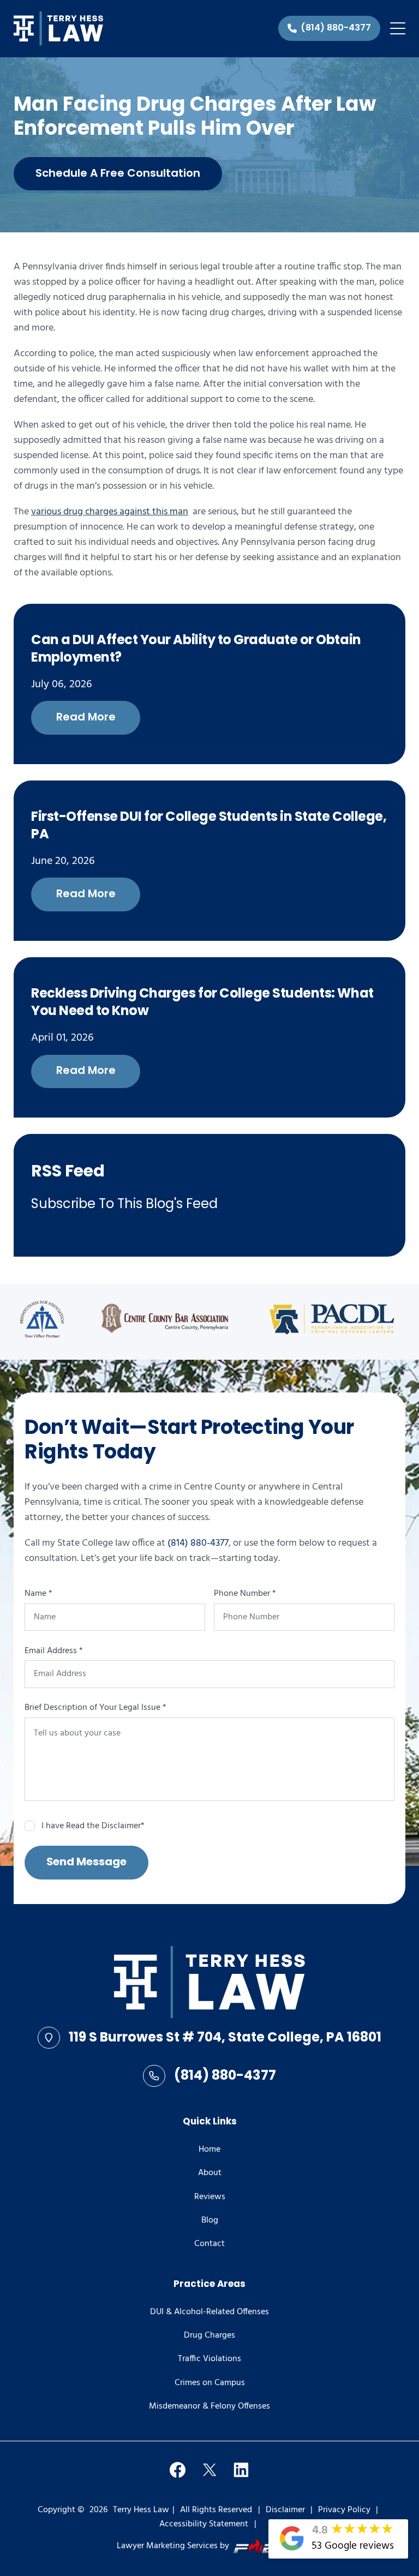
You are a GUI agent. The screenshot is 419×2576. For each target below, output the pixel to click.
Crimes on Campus (210, 2383)
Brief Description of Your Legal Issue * (95, 1708)
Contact (209, 2244)
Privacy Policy (344, 2510)
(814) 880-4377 (198, 1543)
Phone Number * (245, 1594)
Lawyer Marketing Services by (173, 2546)
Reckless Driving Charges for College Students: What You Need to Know (202, 1004)
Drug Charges (209, 2335)
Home (209, 2149)
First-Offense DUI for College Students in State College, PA (209, 827)
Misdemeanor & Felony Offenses (209, 2406)
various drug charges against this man (110, 512)
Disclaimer (285, 2510)
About (210, 2173)
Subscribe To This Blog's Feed (124, 1205)
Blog (210, 2220)
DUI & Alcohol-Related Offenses (209, 2312)
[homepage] (209, 1984)
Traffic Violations (209, 2359)
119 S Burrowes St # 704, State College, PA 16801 (225, 2038)
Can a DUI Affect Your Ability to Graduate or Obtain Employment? (196, 650)
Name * (38, 1594)
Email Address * (54, 1651)
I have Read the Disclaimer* (93, 1826)
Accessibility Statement (204, 2524)
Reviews (210, 2197)
